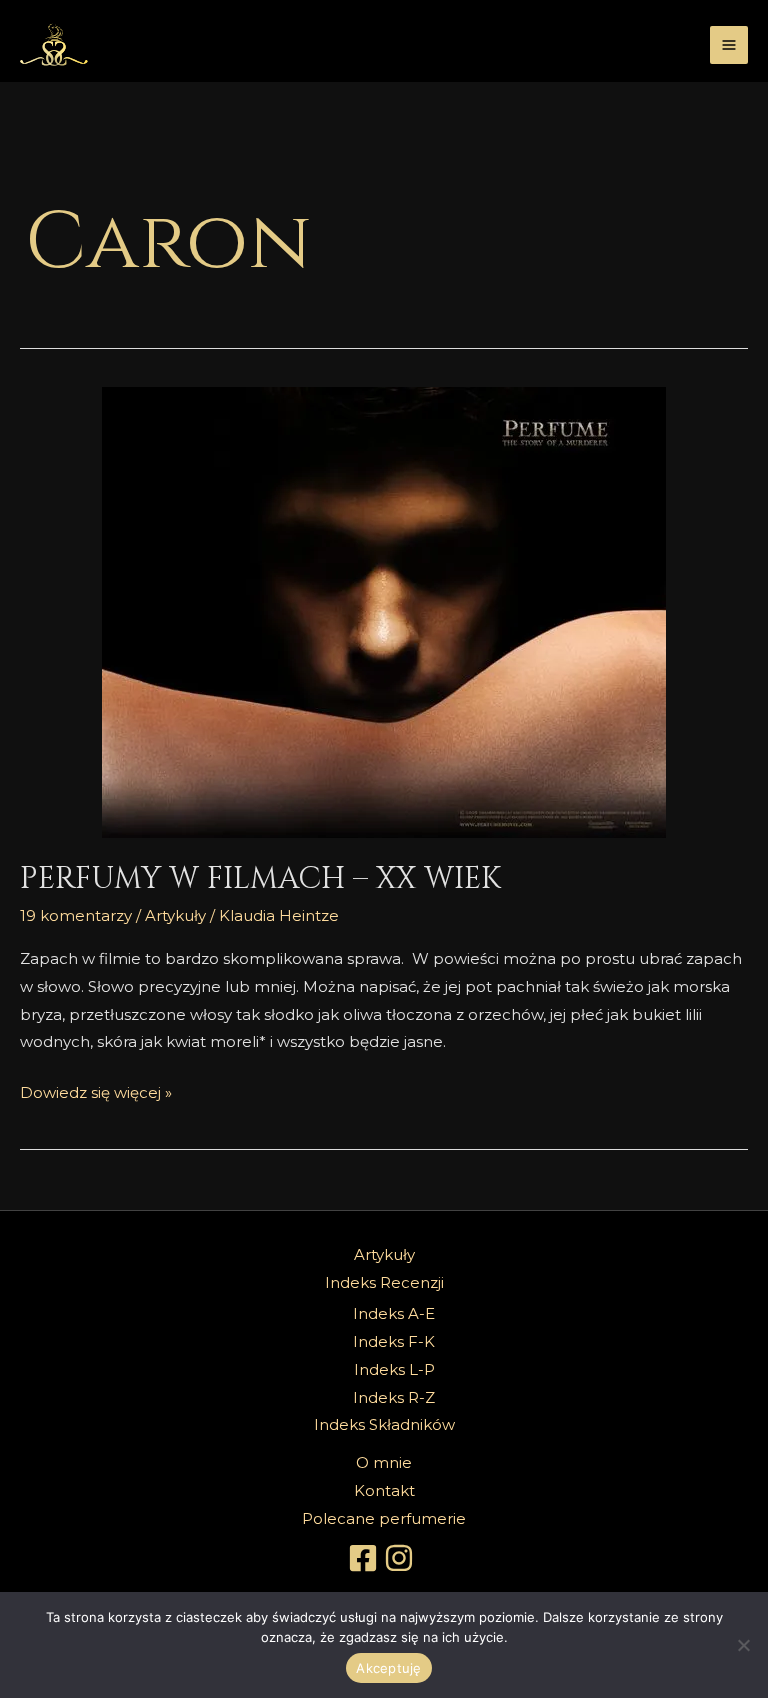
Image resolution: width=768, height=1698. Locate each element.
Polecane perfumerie (384, 1518)
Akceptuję (388, 1668)
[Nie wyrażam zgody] (743, 1645)
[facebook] (366, 1558)
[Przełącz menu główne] (729, 45)
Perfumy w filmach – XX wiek (260, 879)
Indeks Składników (384, 1424)
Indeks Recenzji (384, 1282)
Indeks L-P (394, 1369)
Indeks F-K (394, 1341)
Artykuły (175, 915)
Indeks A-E (394, 1313)
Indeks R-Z (394, 1397)
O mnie (384, 1462)
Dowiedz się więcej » (96, 1090)
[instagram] (402, 1558)
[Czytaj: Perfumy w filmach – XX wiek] (384, 612)
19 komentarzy (76, 915)
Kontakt (384, 1490)
